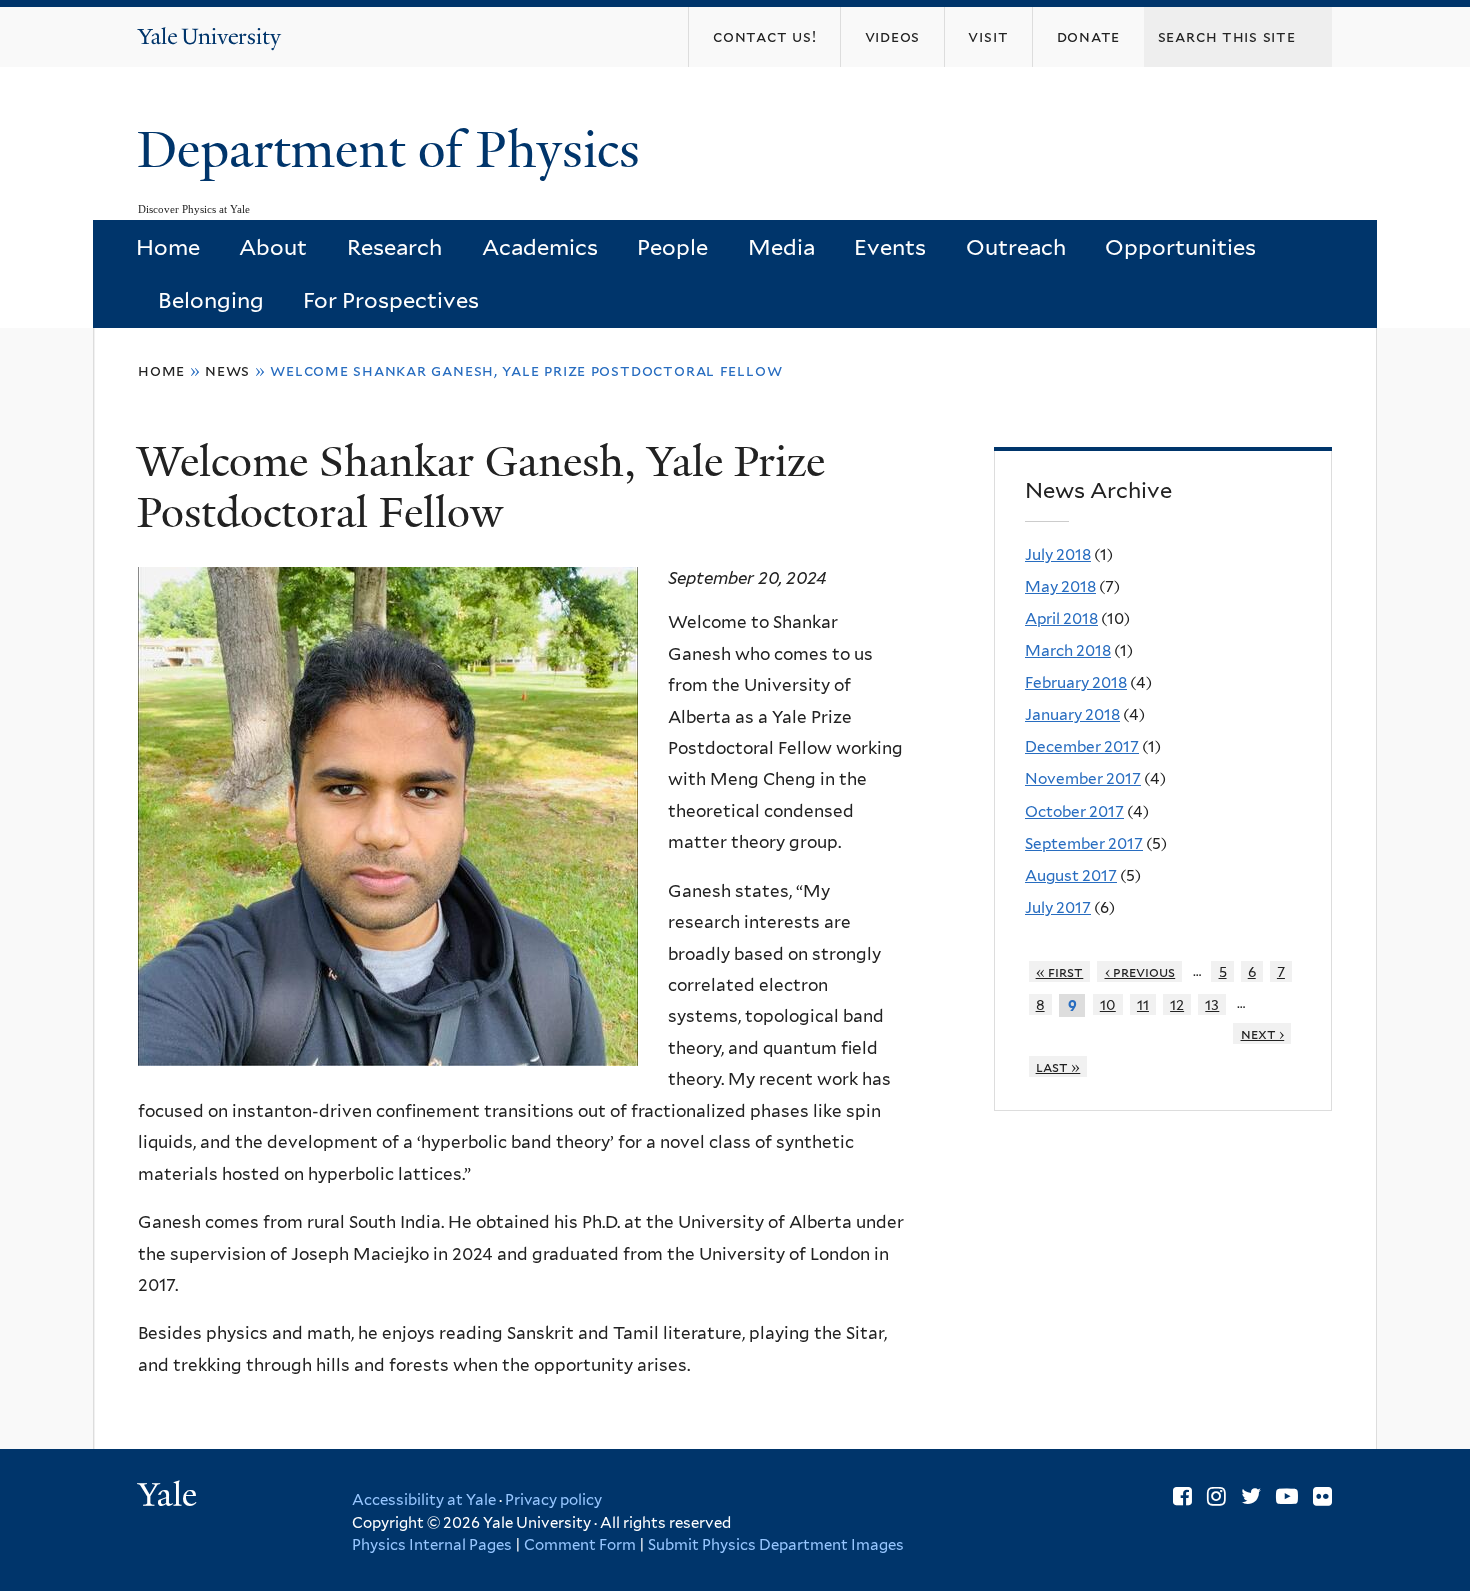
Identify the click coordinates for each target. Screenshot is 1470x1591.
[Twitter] (1251, 1496)
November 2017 (1083, 778)
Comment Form (580, 1545)
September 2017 (1084, 843)
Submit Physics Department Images (776, 1545)
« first (1060, 971)
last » (1058, 1066)
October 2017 (1074, 811)
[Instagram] (1216, 1496)
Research (394, 247)
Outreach (1016, 247)
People (672, 247)
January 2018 (1072, 714)
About (273, 247)
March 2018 (1068, 650)
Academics (540, 247)
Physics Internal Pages (432, 1545)
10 (1108, 1004)
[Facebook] (1182, 1496)
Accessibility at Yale (424, 1500)
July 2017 (1058, 907)
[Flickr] (1322, 1496)
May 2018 (1060, 586)
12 (1177, 1004)
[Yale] (170, 1497)
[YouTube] (1287, 1496)
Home (168, 247)
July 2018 (1058, 554)
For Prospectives (391, 300)
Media (781, 247)
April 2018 (1061, 618)
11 (1143, 1004)
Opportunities (1180, 247)
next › (1263, 1033)
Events (890, 247)
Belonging (211, 300)
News (227, 370)
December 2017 (1082, 746)
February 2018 (1076, 682)
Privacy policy (553, 1500)
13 (1212, 1004)
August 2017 (1071, 875)
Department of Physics (395, 150)
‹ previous (1140, 971)
